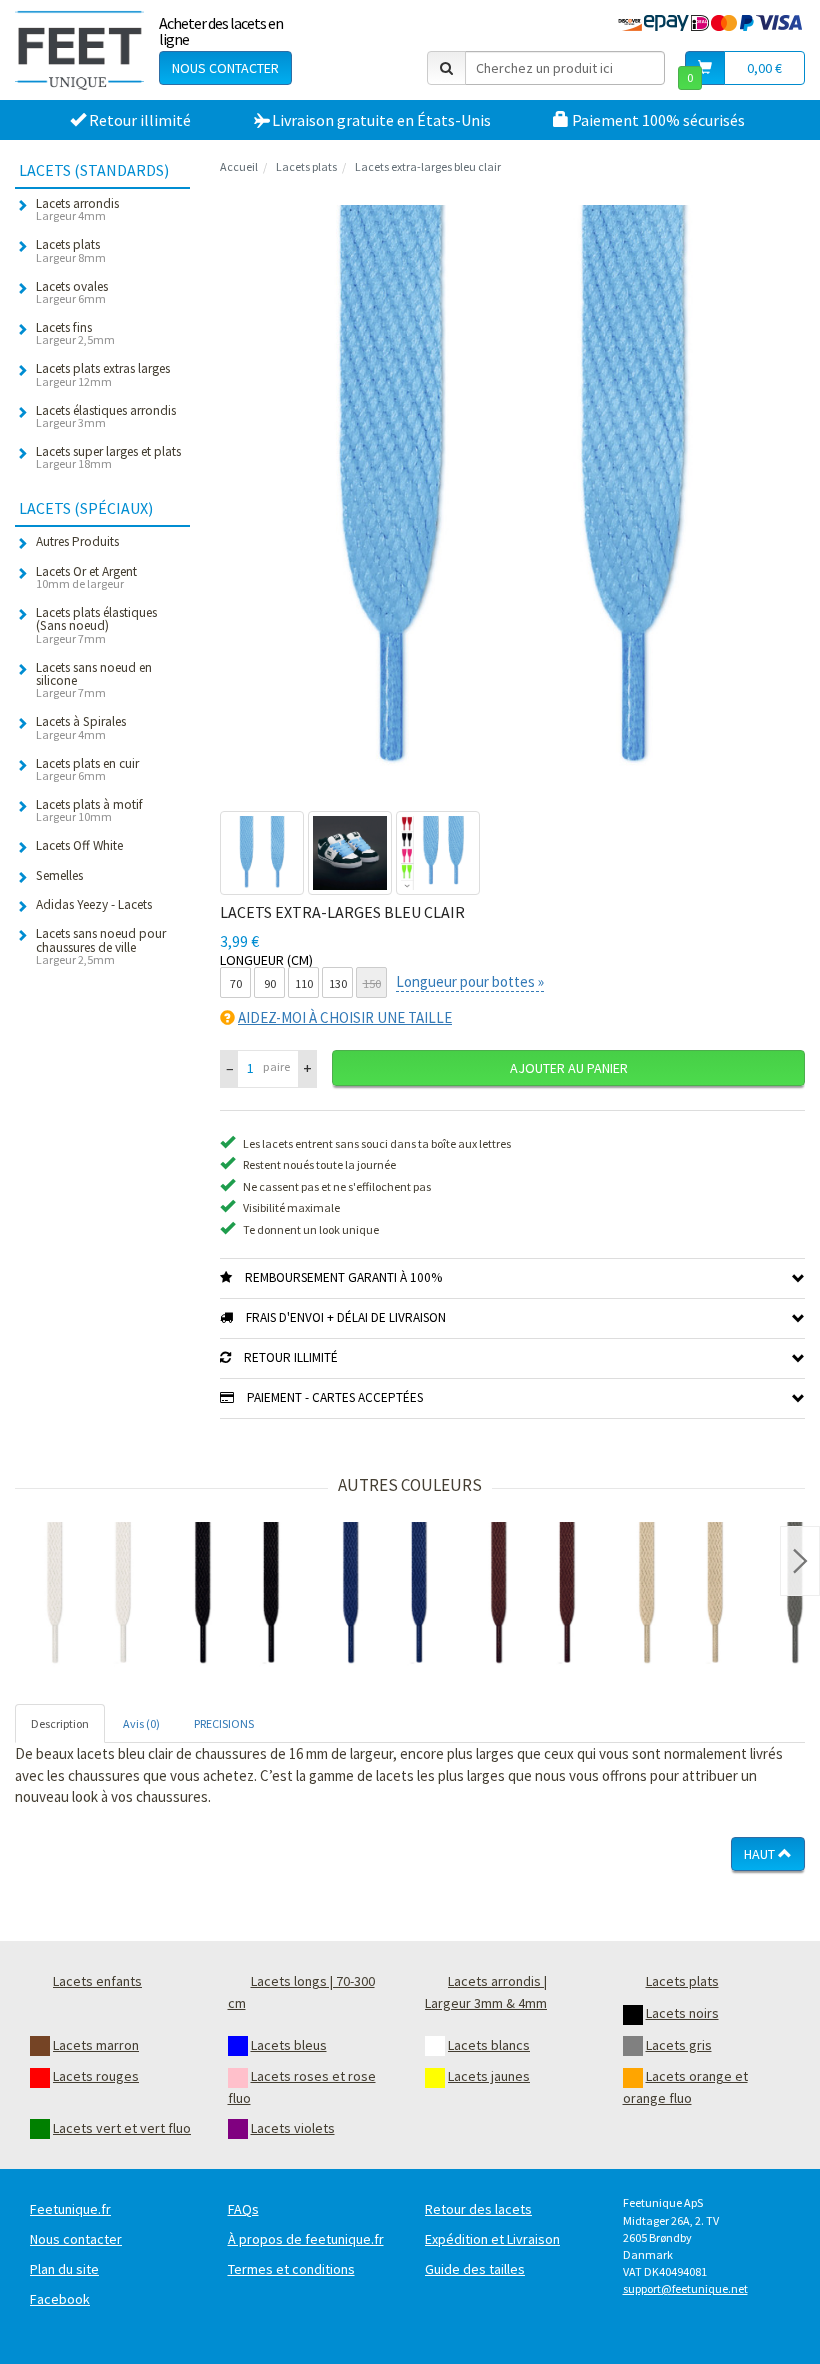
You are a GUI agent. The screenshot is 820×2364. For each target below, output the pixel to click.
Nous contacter (225, 68)
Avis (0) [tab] (141, 1723)
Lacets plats (306, 166)
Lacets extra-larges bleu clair (428, 166)
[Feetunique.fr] (79, 50)
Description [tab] (60, 1723)
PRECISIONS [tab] (224, 1723)
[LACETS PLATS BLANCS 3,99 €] (89, 1596)
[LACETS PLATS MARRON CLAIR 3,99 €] (681, 1596)
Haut (761, 1854)
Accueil (239, 166)
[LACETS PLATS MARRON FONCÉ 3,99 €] (533, 1596)
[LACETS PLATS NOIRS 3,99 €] (237, 1596)
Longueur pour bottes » (470, 981)
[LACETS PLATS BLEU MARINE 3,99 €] (385, 1596)
